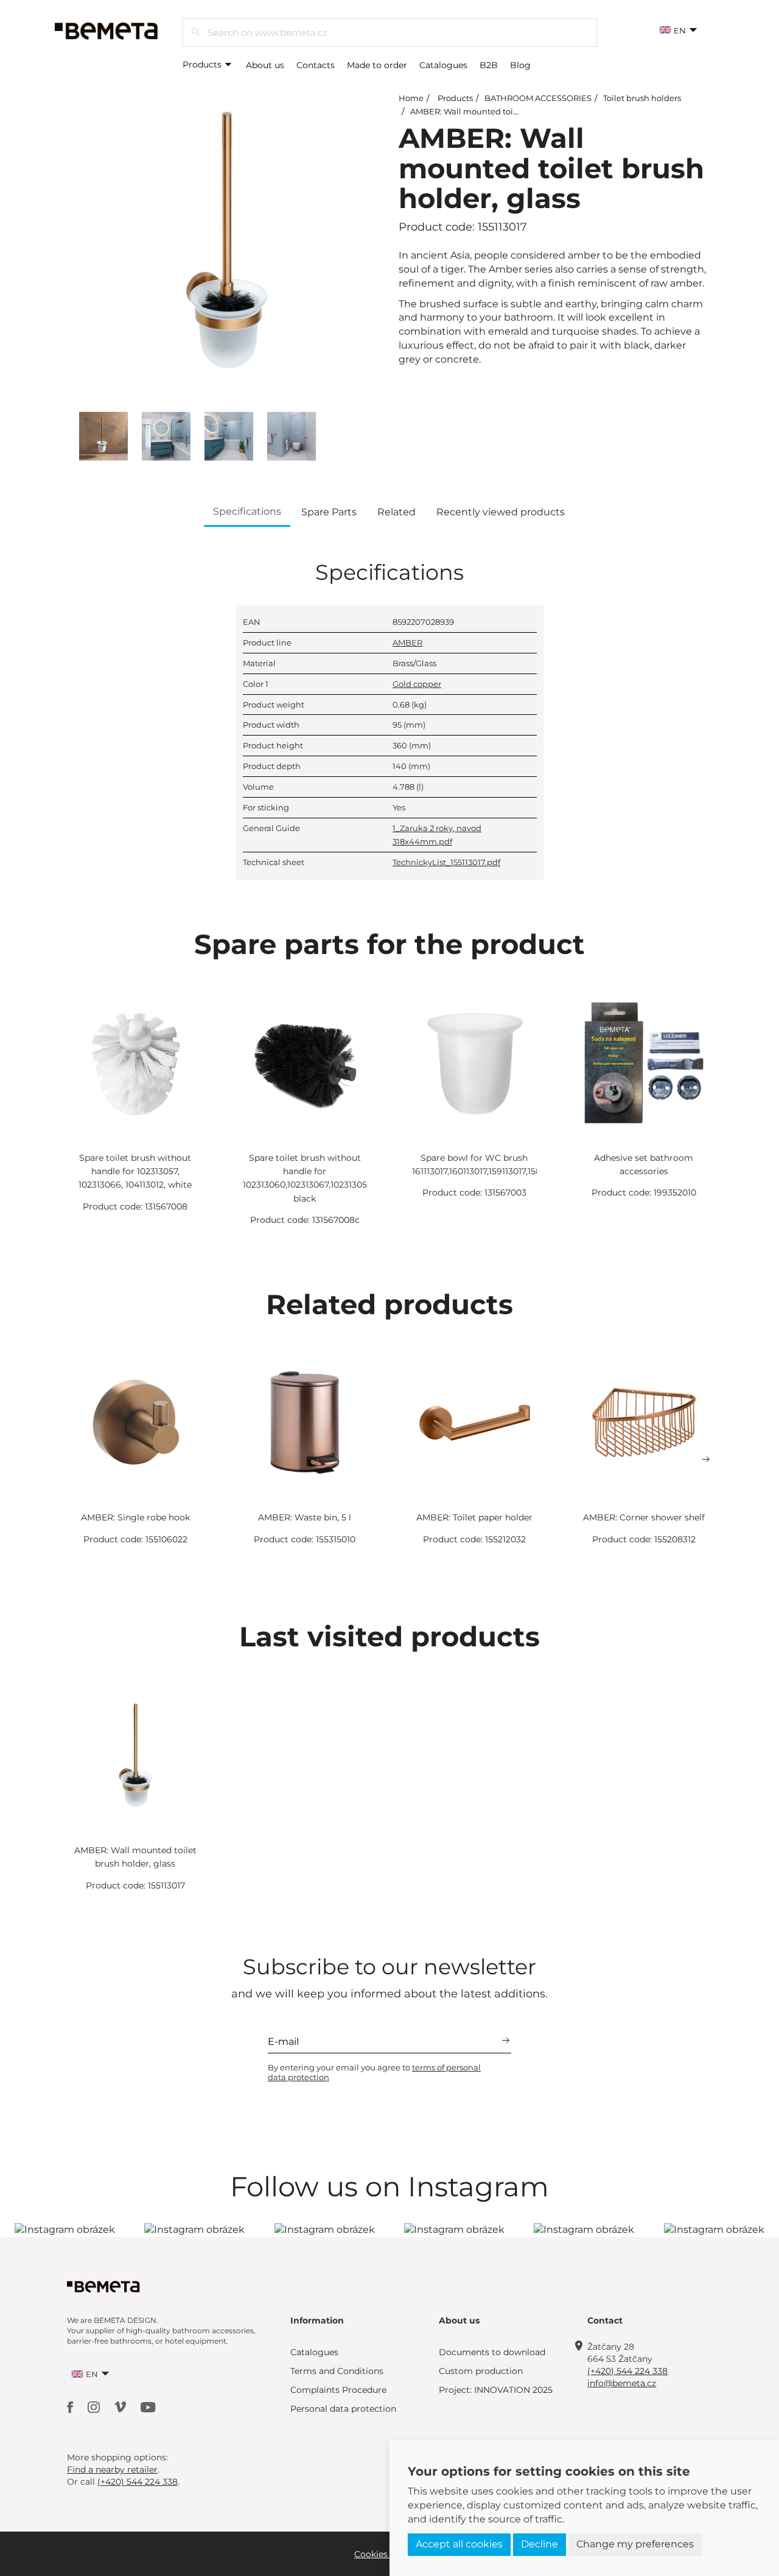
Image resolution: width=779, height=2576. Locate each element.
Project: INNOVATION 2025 (496, 2390)
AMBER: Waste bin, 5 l (305, 1517)
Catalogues (443, 65)
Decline (540, 2544)
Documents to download (492, 2352)
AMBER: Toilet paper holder (474, 1517)
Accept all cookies (459, 2544)
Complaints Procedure (338, 2390)
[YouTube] (148, 2407)
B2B (489, 65)
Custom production (481, 2371)
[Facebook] (71, 2407)
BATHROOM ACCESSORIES (538, 98)
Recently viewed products (501, 512)
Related (396, 512)
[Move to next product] (706, 1460)
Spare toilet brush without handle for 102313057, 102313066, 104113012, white (135, 1171)
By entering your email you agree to (374, 2072)
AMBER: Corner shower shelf (644, 1517)
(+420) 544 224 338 (627, 2371)
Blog (520, 65)
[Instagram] (95, 2407)
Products (203, 64)
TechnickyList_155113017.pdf (446, 862)
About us (265, 65)
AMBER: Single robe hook (135, 1517)
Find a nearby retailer (112, 2470)
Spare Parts (329, 512)
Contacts (316, 65)
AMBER (407, 642)
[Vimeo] (121, 2407)
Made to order (377, 65)
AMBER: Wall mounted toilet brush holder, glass (505, 111)
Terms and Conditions (337, 2371)
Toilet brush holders (642, 98)
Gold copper (417, 684)
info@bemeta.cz (622, 2383)
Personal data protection (343, 2409)
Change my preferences (635, 2544)
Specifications (247, 511)
